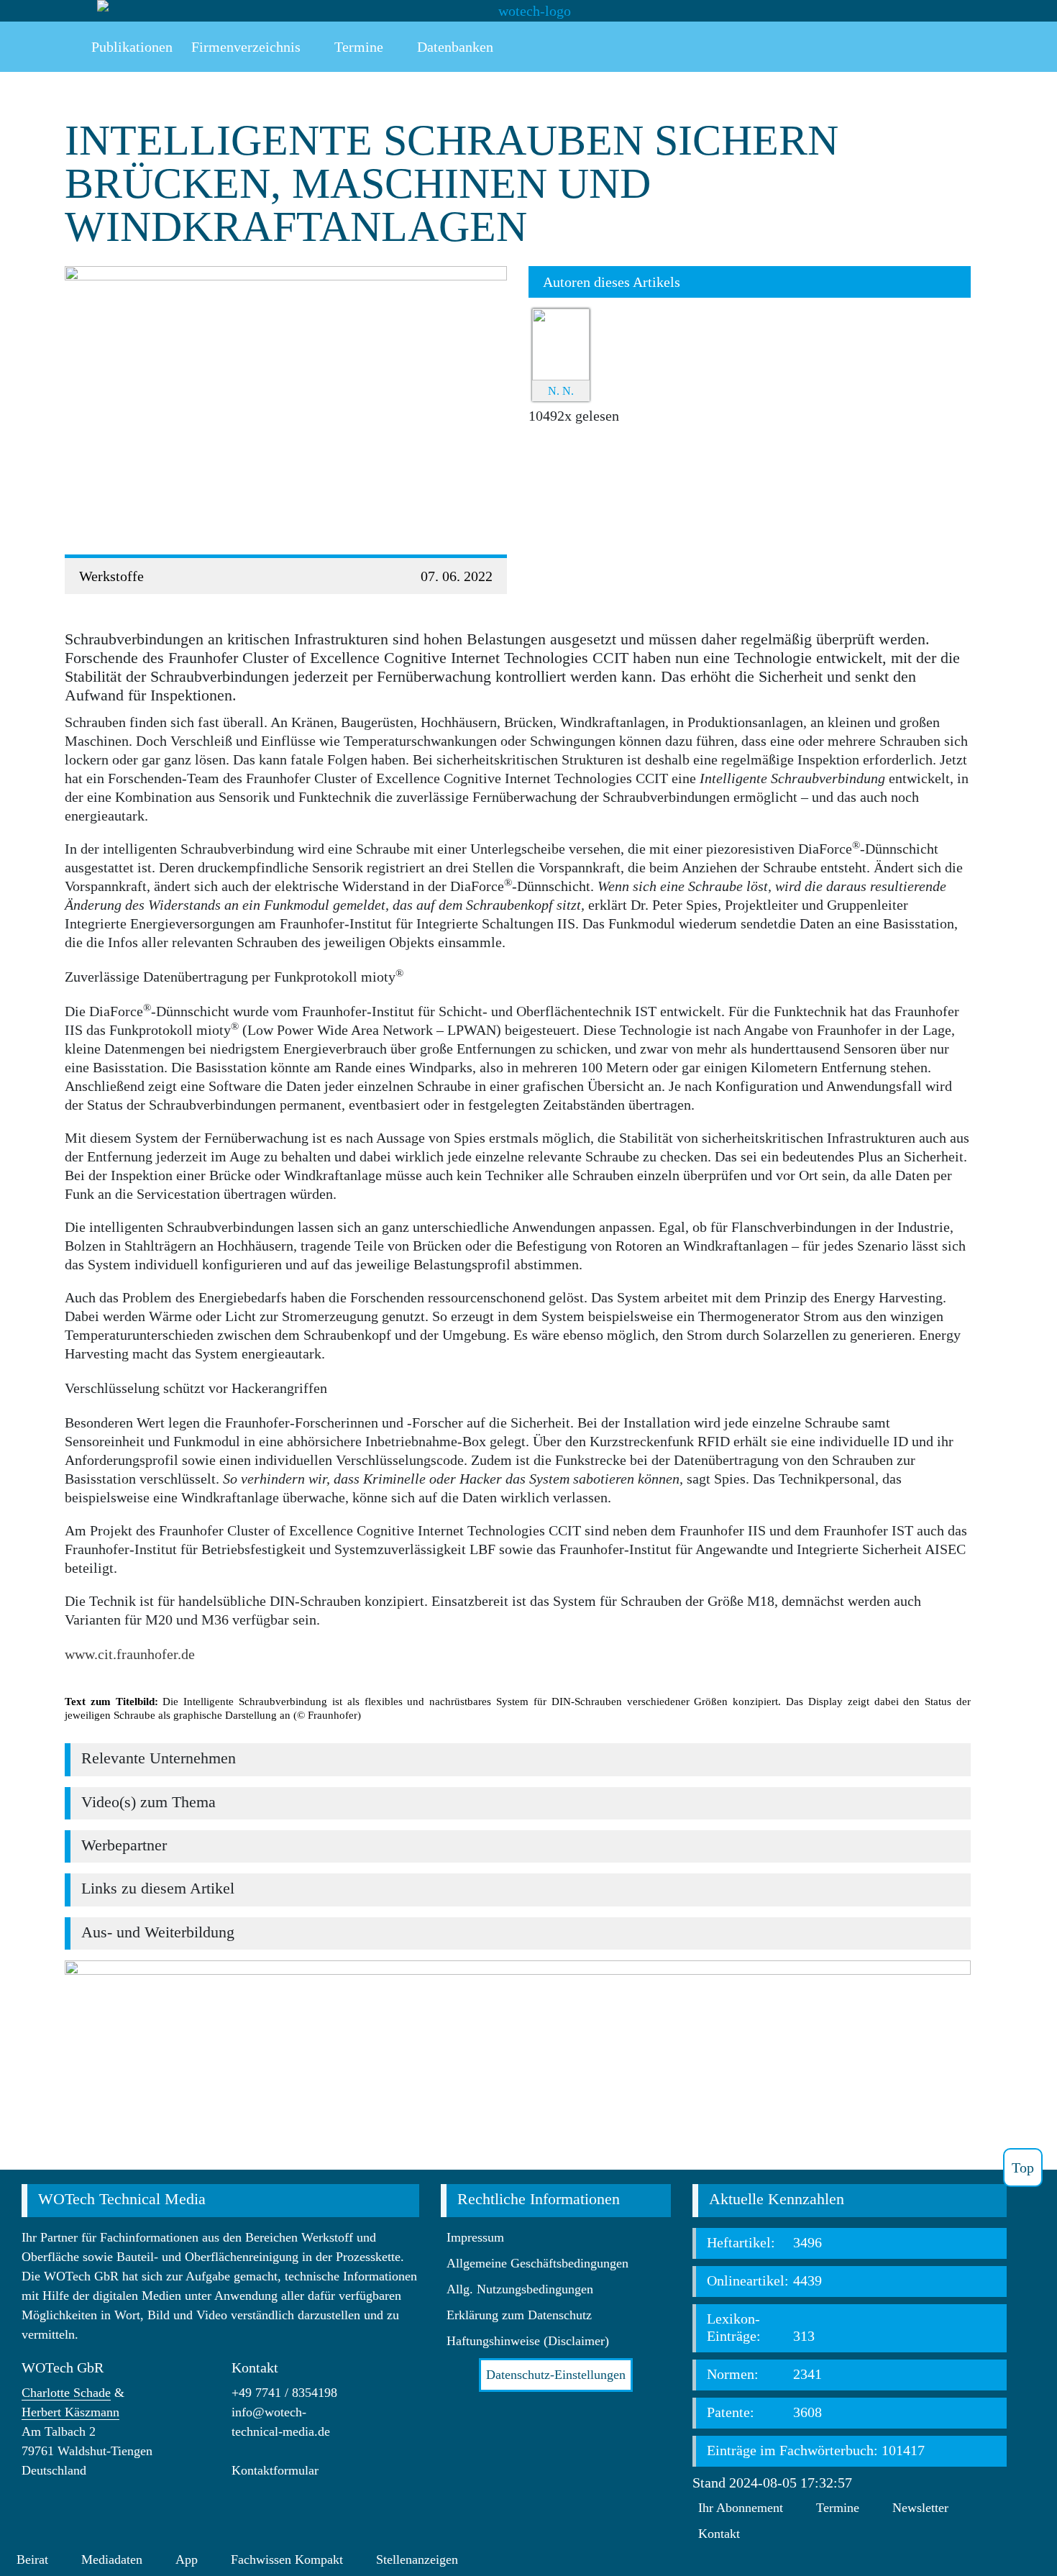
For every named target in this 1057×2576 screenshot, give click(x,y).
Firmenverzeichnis (246, 47)
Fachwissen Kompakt (287, 2559)
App (187, 2559)
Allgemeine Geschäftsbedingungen (537, 2263)
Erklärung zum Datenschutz (519, 2315)
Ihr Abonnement (741, 2508)
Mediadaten (112, 2559)
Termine (838, 2508)
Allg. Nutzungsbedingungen (520, 2289)
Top (1023, 2168)
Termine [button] (357, 47)
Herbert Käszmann (70, 2412)
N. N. (561, 391)
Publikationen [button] (130, 47)
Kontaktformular (275, 2470)
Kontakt (719, 2534)
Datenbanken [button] (453, 47)
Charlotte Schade (66, 2393)
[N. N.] (561, 343)
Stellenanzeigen (417, 2559)
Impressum (475, 2237)
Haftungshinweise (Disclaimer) (528, 2341)
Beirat (32, 2559)
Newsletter (920, 2508)
